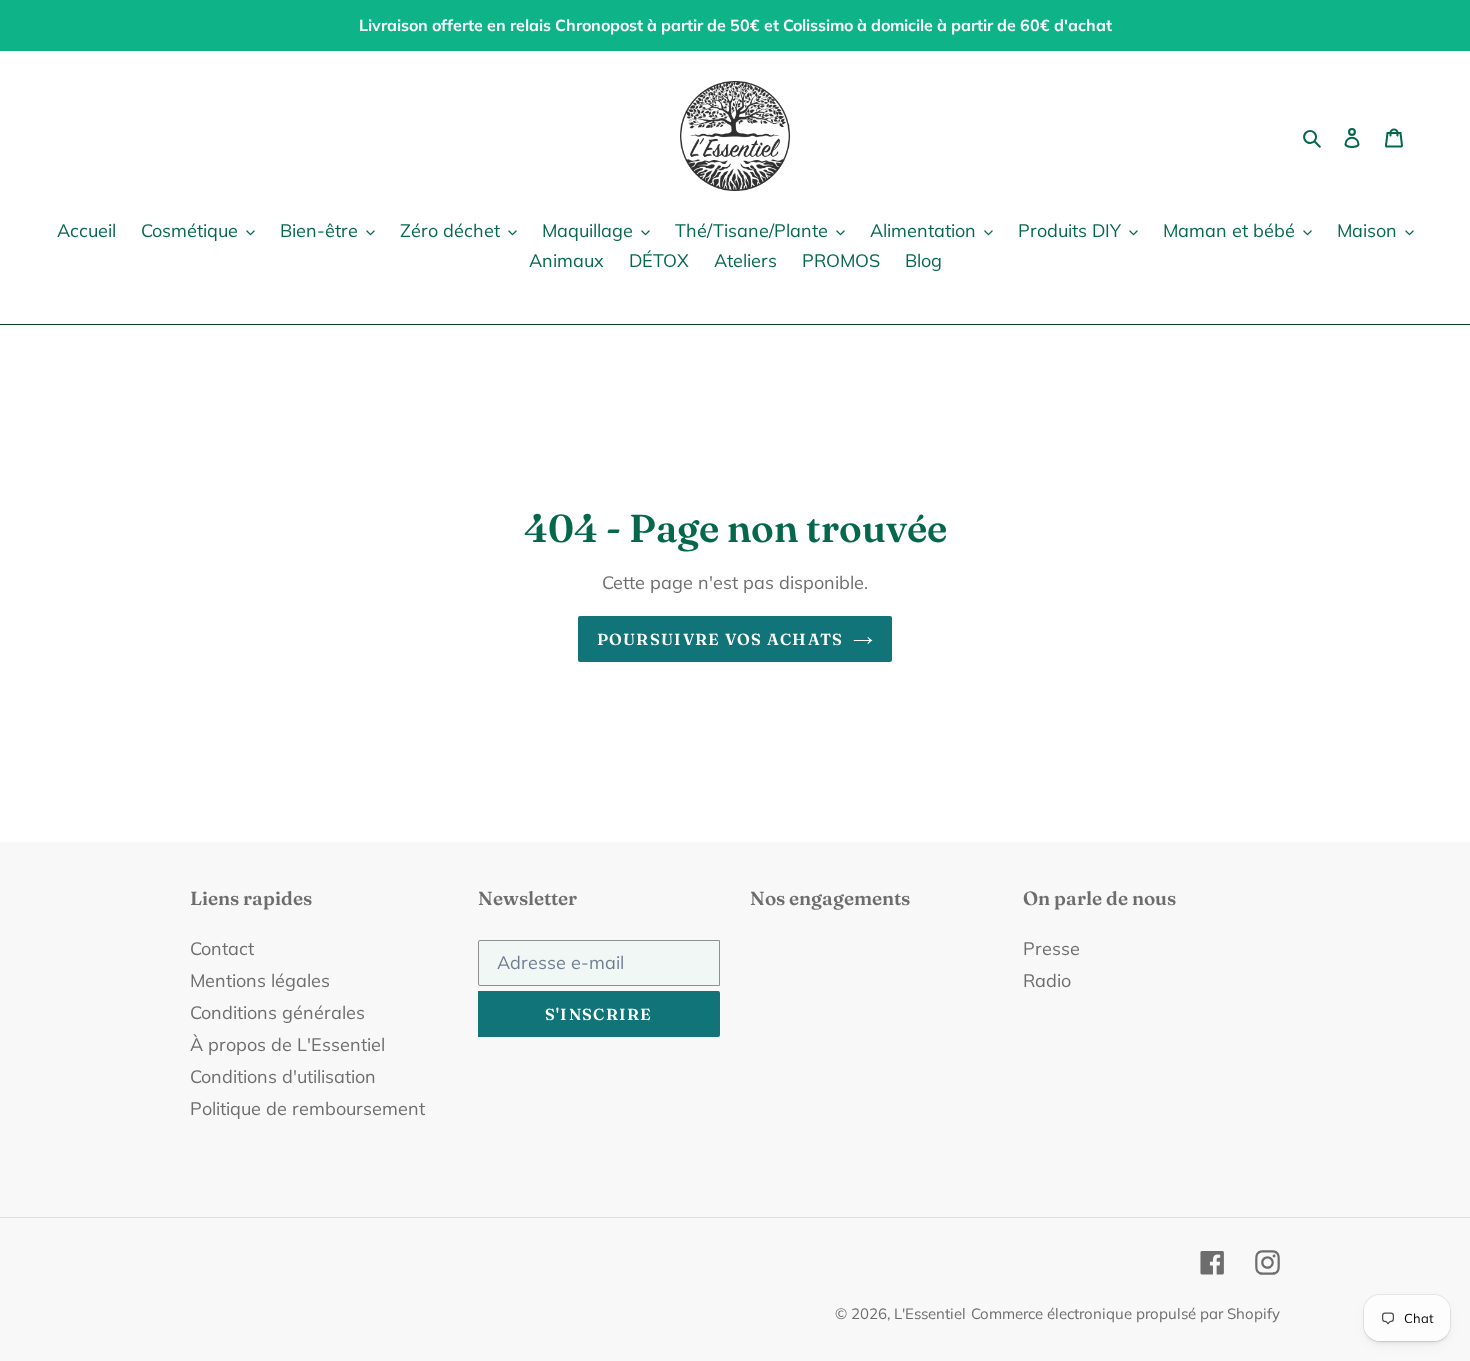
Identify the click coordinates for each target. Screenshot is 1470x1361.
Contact (222, 948)
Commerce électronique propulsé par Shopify (1125, 1313)
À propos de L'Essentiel (287, 1044)
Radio (1047, 980)
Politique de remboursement (307, 1108)
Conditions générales (277, 1012)
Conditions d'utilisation (283, 1076)
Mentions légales (260, 980)
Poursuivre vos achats (720, 639)
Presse (1051, 948)
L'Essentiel (930, 1313)
